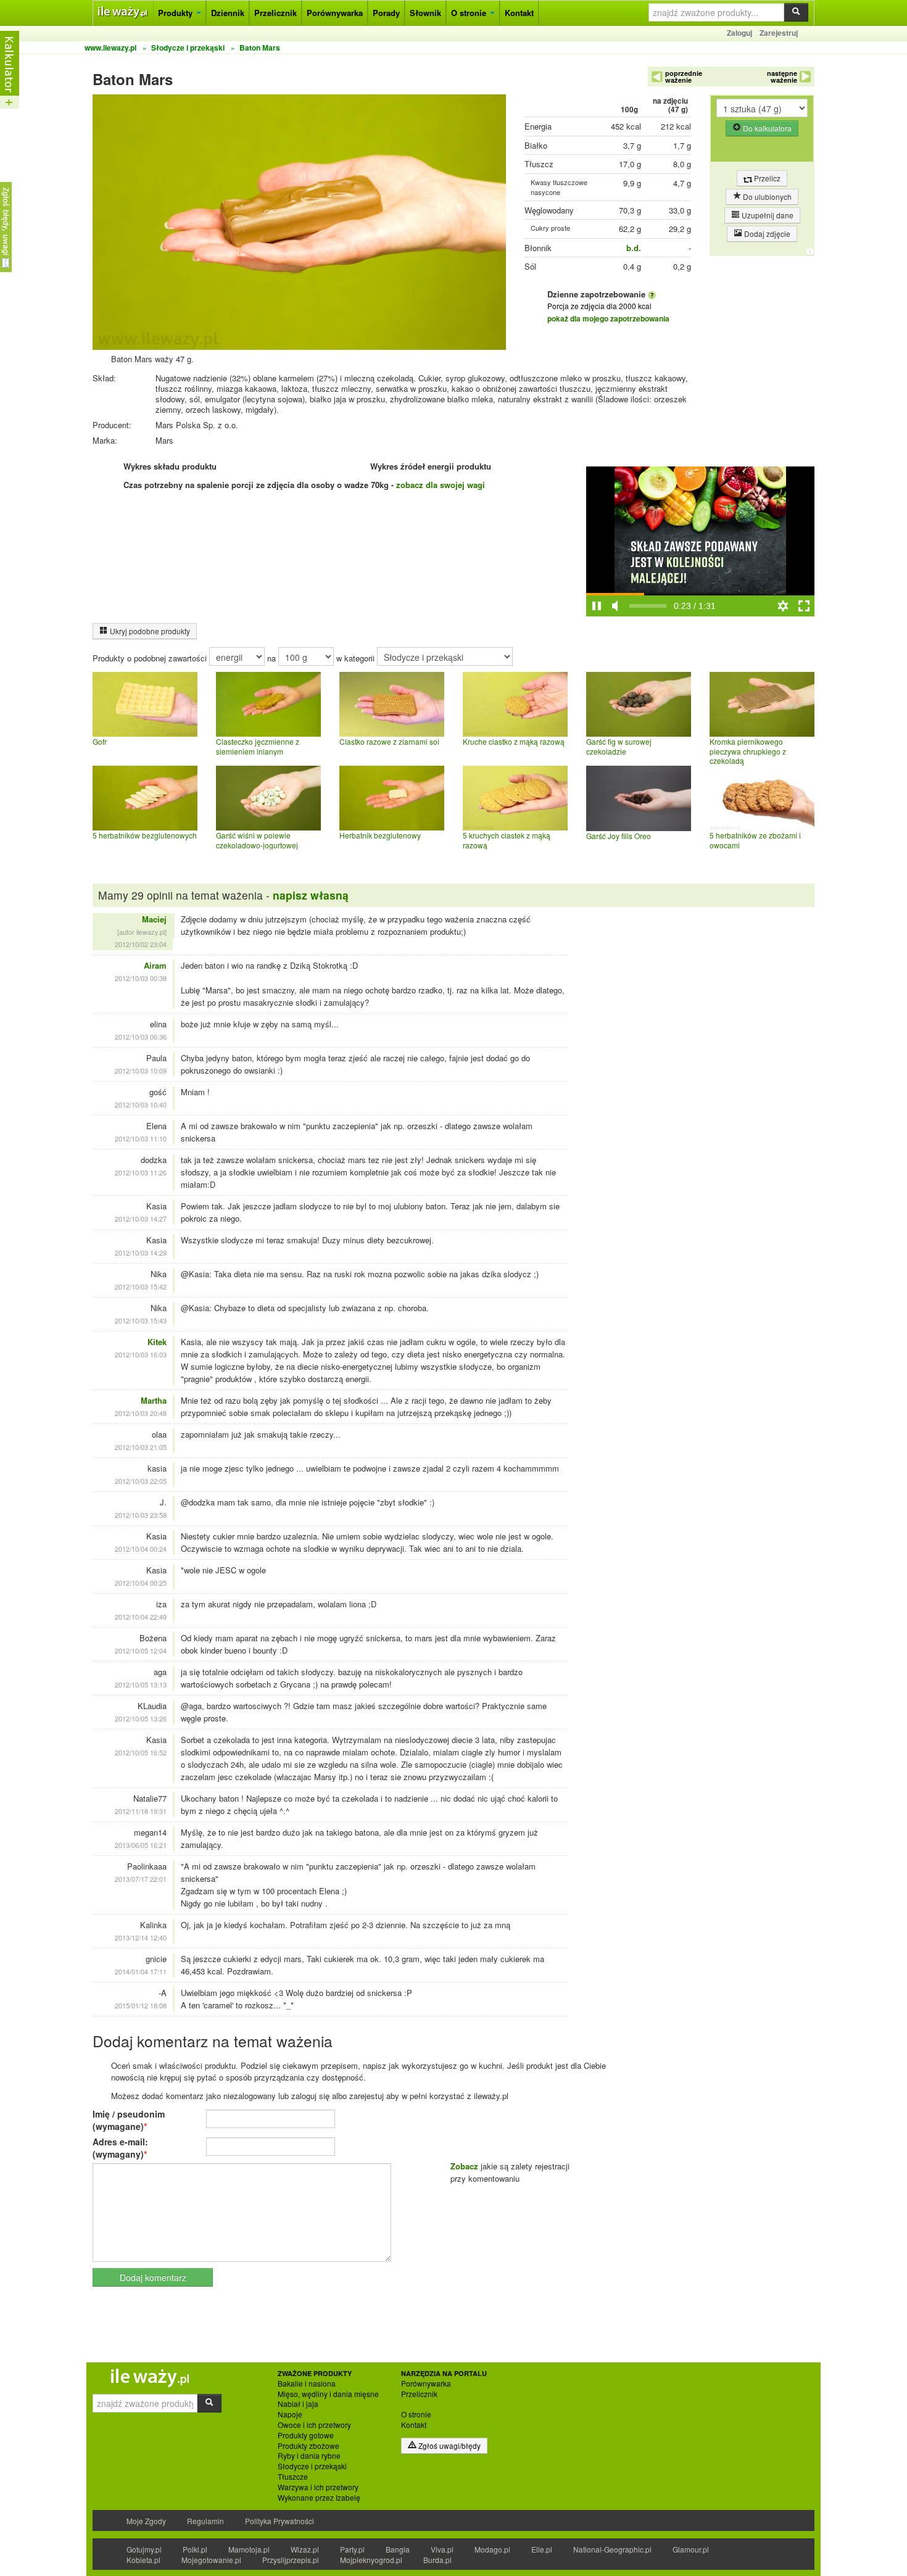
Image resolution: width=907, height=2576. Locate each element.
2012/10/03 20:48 (141, 1413)
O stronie (470, 13)
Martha (154, 1400)
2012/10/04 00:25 (141, 1583)
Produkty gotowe (306, 2435)
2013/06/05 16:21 (141, 1845)
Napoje (290, 2414)
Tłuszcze (293, 2477)
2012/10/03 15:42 (141, 1286)
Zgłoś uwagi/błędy (449, 2446)
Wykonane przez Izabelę (319, 2498)
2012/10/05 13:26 (141, 1718)
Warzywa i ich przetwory (318, 2487)
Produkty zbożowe (309, 2446)
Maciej (154, 919)
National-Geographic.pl (612, 2549)
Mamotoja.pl (249, 2549)
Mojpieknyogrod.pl (371, 2560)
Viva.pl (442, 2549)
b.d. (634, 248)
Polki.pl (195, 2549)
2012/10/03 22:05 (141, 1481)
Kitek (157, 1342)
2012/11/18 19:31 (141, 1811)
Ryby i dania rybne (309, 2456)
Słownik (425, 13)
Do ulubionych (766, 197)
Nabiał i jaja (298, 2404)
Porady (386, 13)
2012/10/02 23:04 (141, 944)
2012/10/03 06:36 (141, 1037)
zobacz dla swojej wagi (441, 485)
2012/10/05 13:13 (141, 1684)
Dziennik (228, 13)
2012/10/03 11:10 (141, 1138)
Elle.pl (542, 2549)
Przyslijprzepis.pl (291, 2560)
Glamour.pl (691, 2549)
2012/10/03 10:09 (141, 1071)
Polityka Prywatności (280, 2521)
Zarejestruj (779, 33)
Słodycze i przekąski (312, 2466)
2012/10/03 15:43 (141, 1320)
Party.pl (352, 2549)
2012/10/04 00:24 (141, 1549)
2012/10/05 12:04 (141, 1650)
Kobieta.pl (143, 2560)
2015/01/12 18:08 (141, 2005)
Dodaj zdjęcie (766, 234)
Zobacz (464, 2166)
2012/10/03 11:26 (141, 1172)
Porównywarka (335, 13)
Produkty (176, 13)
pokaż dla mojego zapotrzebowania (608, 318)
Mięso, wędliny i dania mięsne (328, 2394)
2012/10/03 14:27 (141, 1219)
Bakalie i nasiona (307, 2383)
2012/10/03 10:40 (141, 1104)
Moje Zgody (146, 2521)
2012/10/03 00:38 (141, 978)
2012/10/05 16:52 (141, 1752)
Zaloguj (739, 33)
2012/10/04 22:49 (141, 1617)
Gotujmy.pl (144, 2549)
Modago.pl (492, 2549)
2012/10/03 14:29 (141, 1253)
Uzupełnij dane (767, 215)
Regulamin (205, 2521)
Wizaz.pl (305, 2549)
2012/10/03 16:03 (141, 1354)
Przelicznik (275, 13)
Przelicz (766, 178)
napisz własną (311, 895)
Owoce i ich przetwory (314, 2425)
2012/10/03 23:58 (141, 1515)
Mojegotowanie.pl (211, 2560)
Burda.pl (437, 2560)
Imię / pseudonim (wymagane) (129, 2120)
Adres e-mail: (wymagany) (120, 2148)
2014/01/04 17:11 (141, 1971)
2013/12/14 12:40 (141, 1937)
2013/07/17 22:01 (141, 1879)
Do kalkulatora (766, 128)
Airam (155, 965)
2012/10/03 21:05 (141, 1447)
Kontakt (519, 13)
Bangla (398, 2549)
